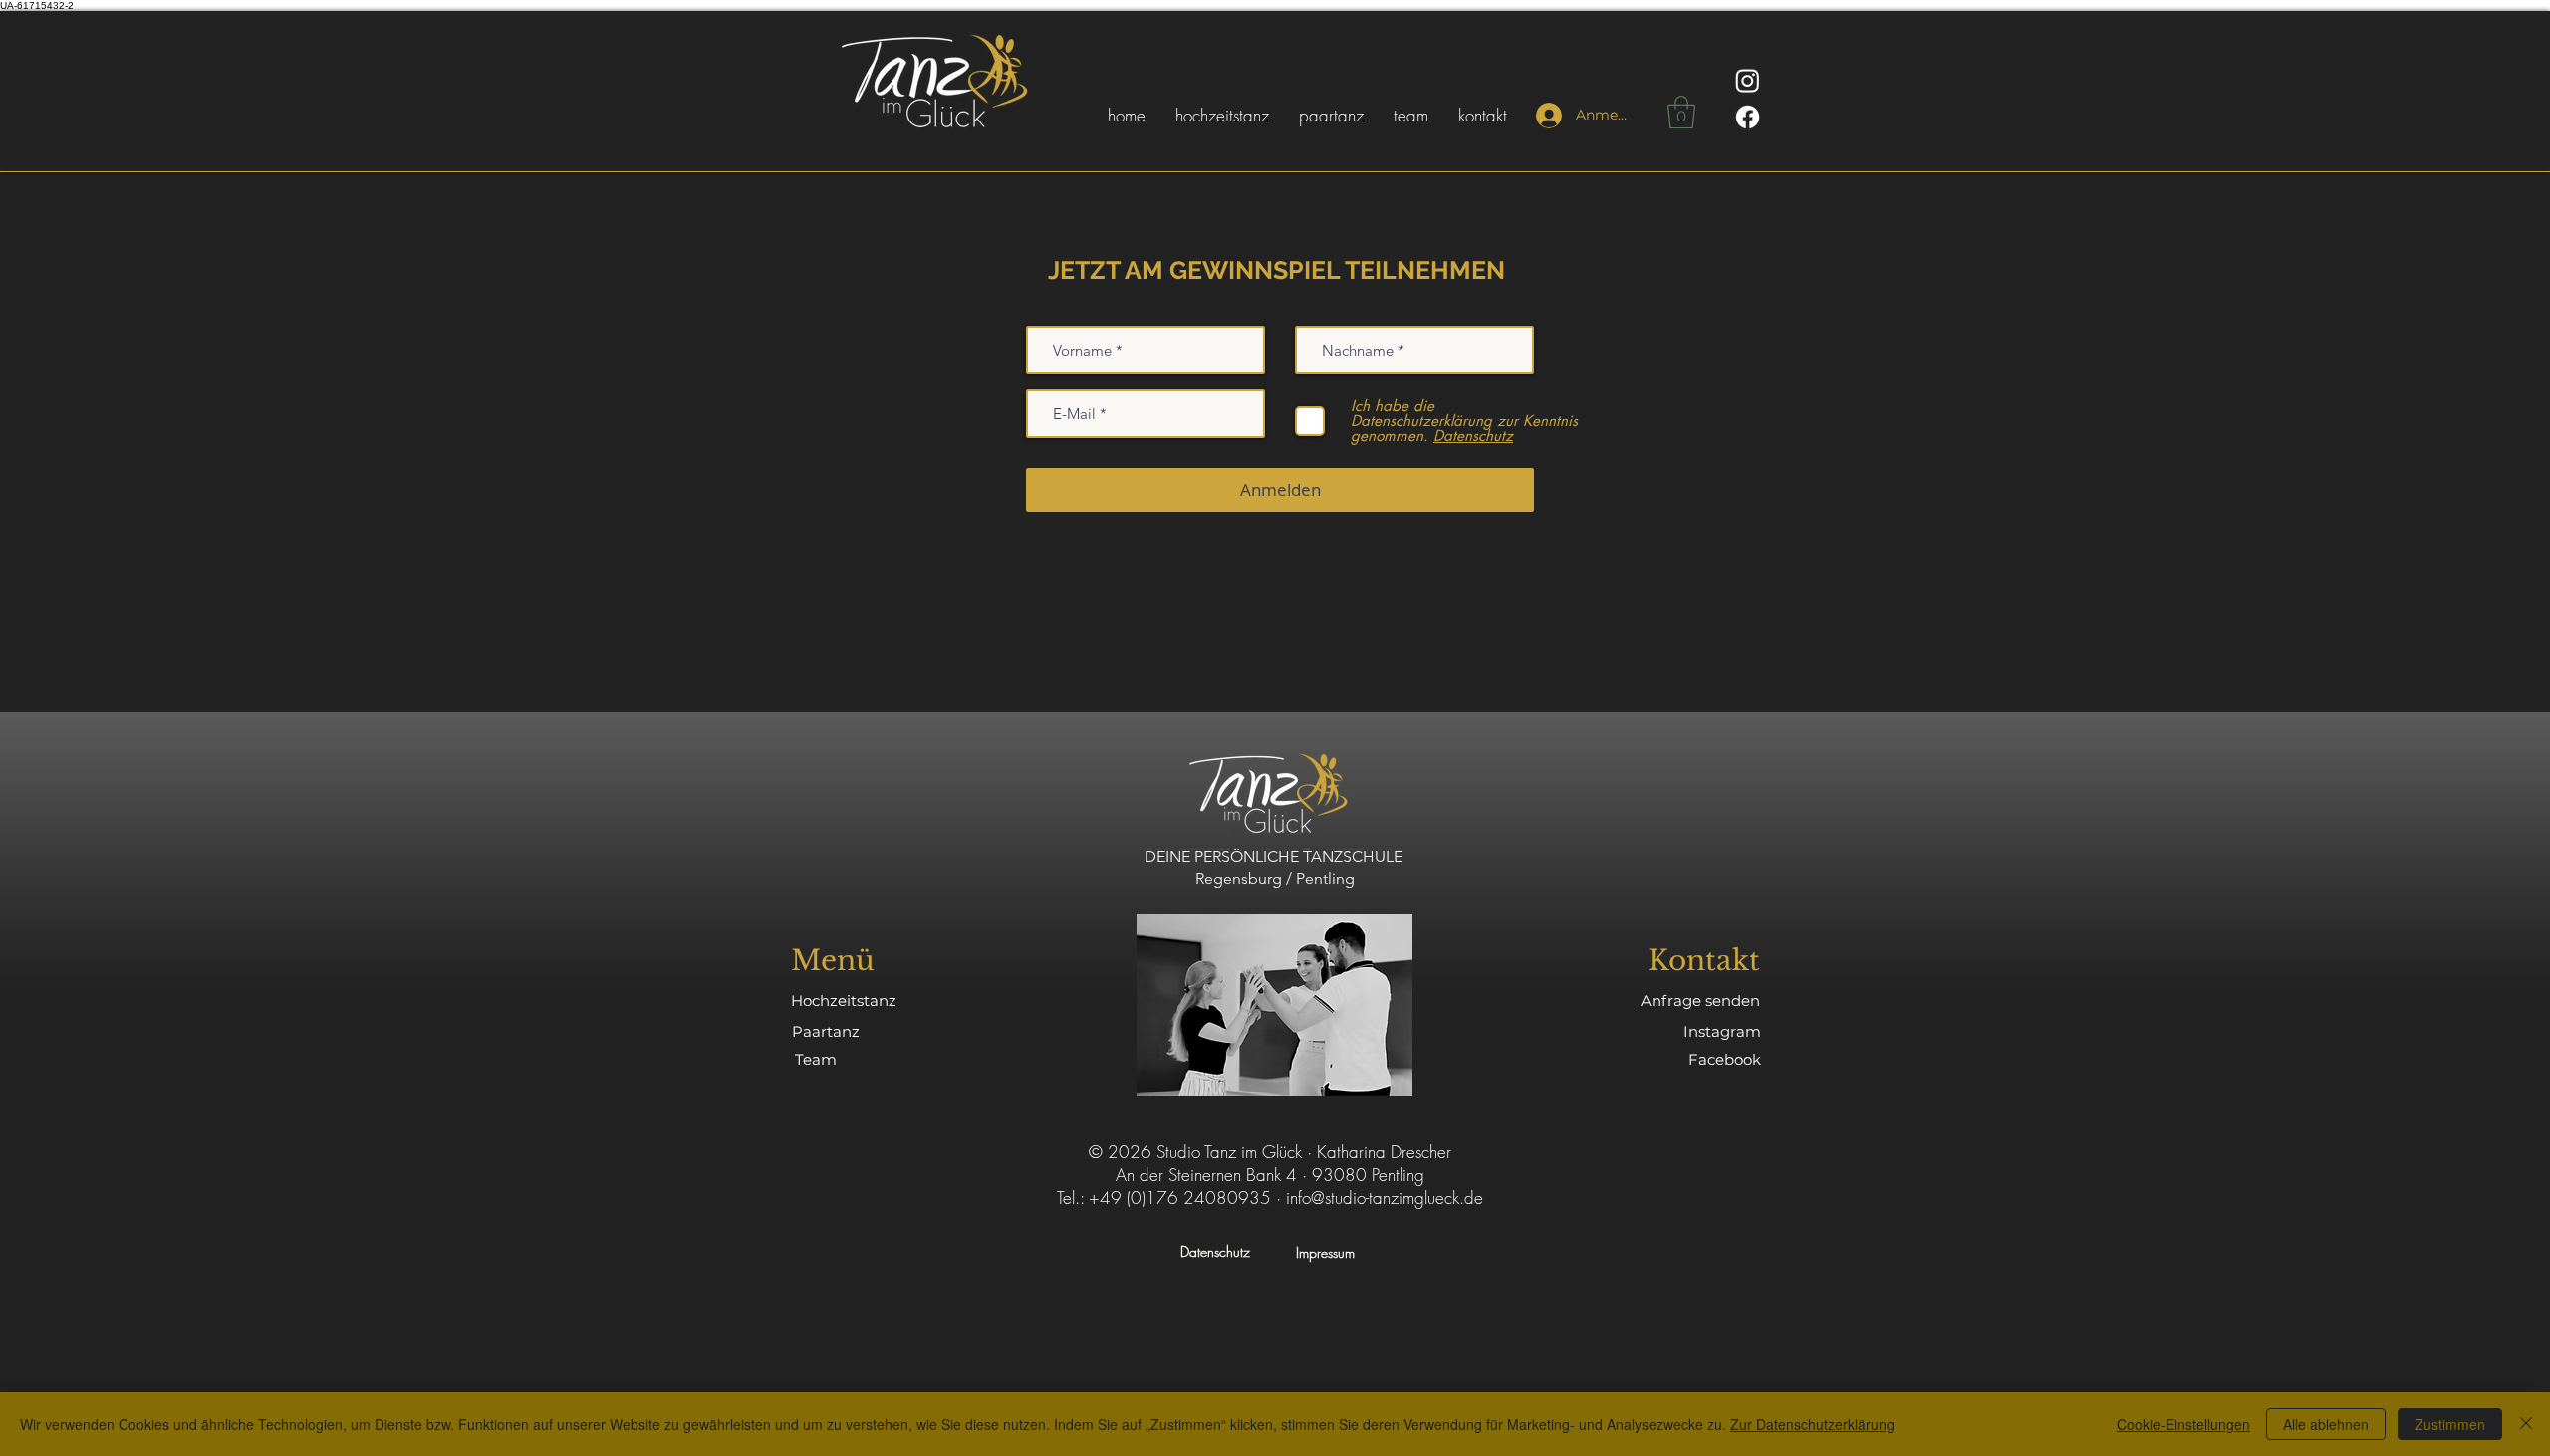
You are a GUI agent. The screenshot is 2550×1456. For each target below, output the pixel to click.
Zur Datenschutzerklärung (1812, 1424)
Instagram (1722, 1031)
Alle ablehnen (2326, 1424)
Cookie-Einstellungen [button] (2183, 1424)
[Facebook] (1748, 117)
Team (816, 1059)
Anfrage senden (1700, 1000)
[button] (1681, 112)
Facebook (1725, 1059)
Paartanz (826, 1031)
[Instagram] (1748, 80)
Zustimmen (2450, 1424)
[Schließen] (2526, 1424)
